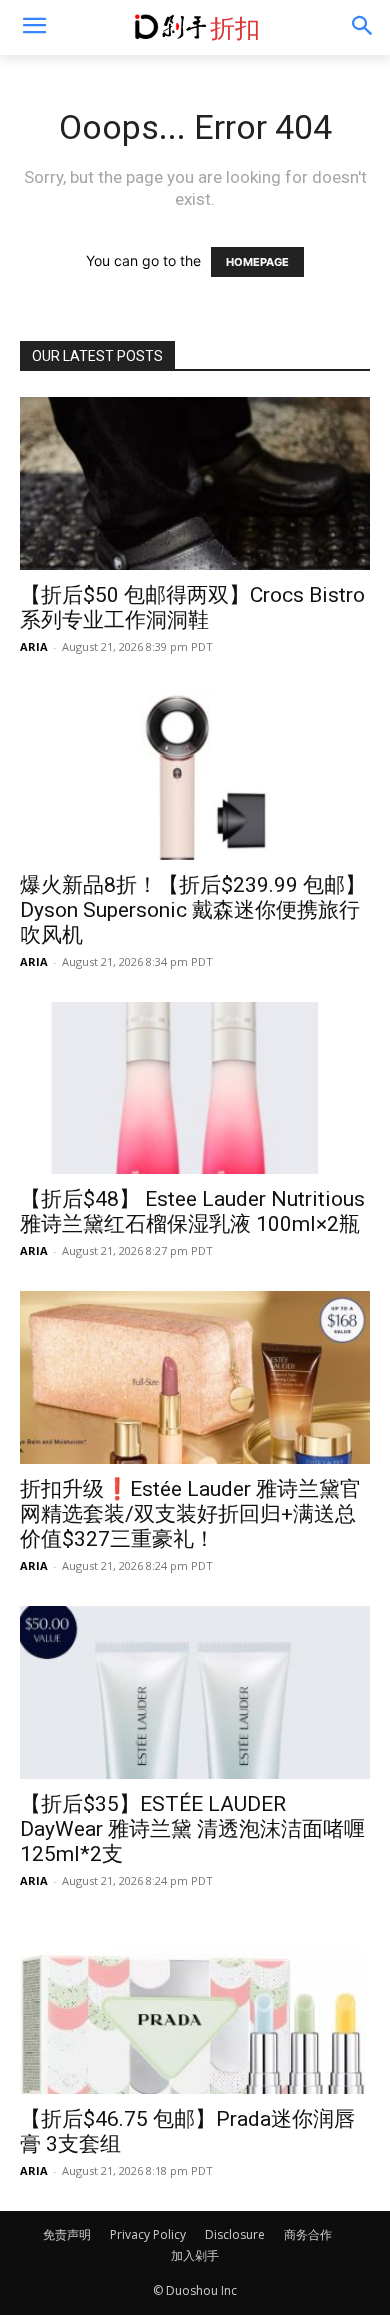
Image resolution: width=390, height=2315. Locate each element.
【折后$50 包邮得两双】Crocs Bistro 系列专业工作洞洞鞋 (192, 607)
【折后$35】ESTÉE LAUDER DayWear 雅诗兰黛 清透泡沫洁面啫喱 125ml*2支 (192, 1829)
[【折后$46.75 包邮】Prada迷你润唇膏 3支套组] (195, 2007)
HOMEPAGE (257, 262)
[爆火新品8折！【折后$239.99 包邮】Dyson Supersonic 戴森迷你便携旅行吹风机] (195, 773)
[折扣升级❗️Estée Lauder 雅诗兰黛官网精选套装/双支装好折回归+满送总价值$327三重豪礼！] (195, 1377)
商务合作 (308, 2234)
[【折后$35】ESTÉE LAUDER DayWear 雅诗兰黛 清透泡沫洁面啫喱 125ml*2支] (195, 1692)
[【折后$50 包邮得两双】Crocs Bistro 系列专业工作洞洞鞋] (195, 483)
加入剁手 (195, 2255)
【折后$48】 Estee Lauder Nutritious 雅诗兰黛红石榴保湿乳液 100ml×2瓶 (192, 1211)
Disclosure (235, 2234)
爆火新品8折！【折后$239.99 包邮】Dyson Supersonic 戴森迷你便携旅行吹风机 (193, 910)
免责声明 (67, 2234)
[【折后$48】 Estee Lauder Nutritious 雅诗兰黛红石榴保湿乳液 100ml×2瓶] (195, 1088)
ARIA (34, 646)
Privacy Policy (148, 2234)
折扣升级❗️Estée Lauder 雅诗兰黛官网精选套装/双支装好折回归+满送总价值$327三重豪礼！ (190, 1514)
